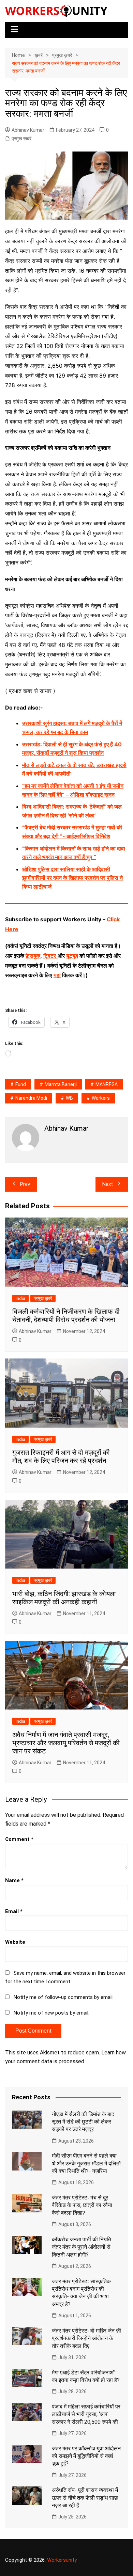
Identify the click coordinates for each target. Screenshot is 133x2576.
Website (15, 1942)
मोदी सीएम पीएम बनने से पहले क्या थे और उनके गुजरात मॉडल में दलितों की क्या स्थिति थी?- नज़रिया (86, 2163)
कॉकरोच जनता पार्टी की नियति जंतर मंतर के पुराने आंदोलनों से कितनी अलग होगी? (82, 2247)
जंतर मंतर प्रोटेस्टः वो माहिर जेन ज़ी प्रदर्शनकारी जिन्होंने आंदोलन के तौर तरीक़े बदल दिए (86, 2338)
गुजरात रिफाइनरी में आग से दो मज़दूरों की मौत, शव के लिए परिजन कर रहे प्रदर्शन (61, 1457)
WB (69, 1098)
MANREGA (107, 1084)
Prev (25, 1184)
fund (21, 1084)
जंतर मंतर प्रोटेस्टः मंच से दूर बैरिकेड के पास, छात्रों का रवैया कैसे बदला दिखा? (82, 2205)
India (20, 1298)
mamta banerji (61, 1084)
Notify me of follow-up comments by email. (64, 1997)
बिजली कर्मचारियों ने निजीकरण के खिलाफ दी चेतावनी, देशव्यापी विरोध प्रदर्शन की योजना (66, 1316)
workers (101, 1098)
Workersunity (62, 2560)
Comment (19, 1839)
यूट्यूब (72, 956)
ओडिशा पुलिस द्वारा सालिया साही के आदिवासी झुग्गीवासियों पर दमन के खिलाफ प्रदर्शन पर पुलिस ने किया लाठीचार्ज (72, 878)
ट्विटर (50, 956)
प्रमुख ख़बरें (21, 139)
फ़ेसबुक (33, 956)
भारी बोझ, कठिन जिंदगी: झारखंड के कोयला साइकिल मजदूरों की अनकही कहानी (64, 1598)
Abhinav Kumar (28, 130)
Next (108, 1184)
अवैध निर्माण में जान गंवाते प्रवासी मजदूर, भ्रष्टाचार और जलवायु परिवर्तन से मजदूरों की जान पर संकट (66, 1743)
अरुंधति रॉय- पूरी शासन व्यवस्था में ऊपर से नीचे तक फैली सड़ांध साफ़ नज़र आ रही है (85, 2498)
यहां (57, 975)
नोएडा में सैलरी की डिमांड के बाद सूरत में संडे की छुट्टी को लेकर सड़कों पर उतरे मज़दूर (83, 2122)
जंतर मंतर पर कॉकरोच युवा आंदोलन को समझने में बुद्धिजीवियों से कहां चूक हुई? (86, 2456)
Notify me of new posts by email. (51, 2013)
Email (14, 1911)
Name (14, 1880)
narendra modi (31, 1098)
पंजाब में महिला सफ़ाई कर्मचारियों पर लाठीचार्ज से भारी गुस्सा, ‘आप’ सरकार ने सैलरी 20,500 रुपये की (86, 2414)
